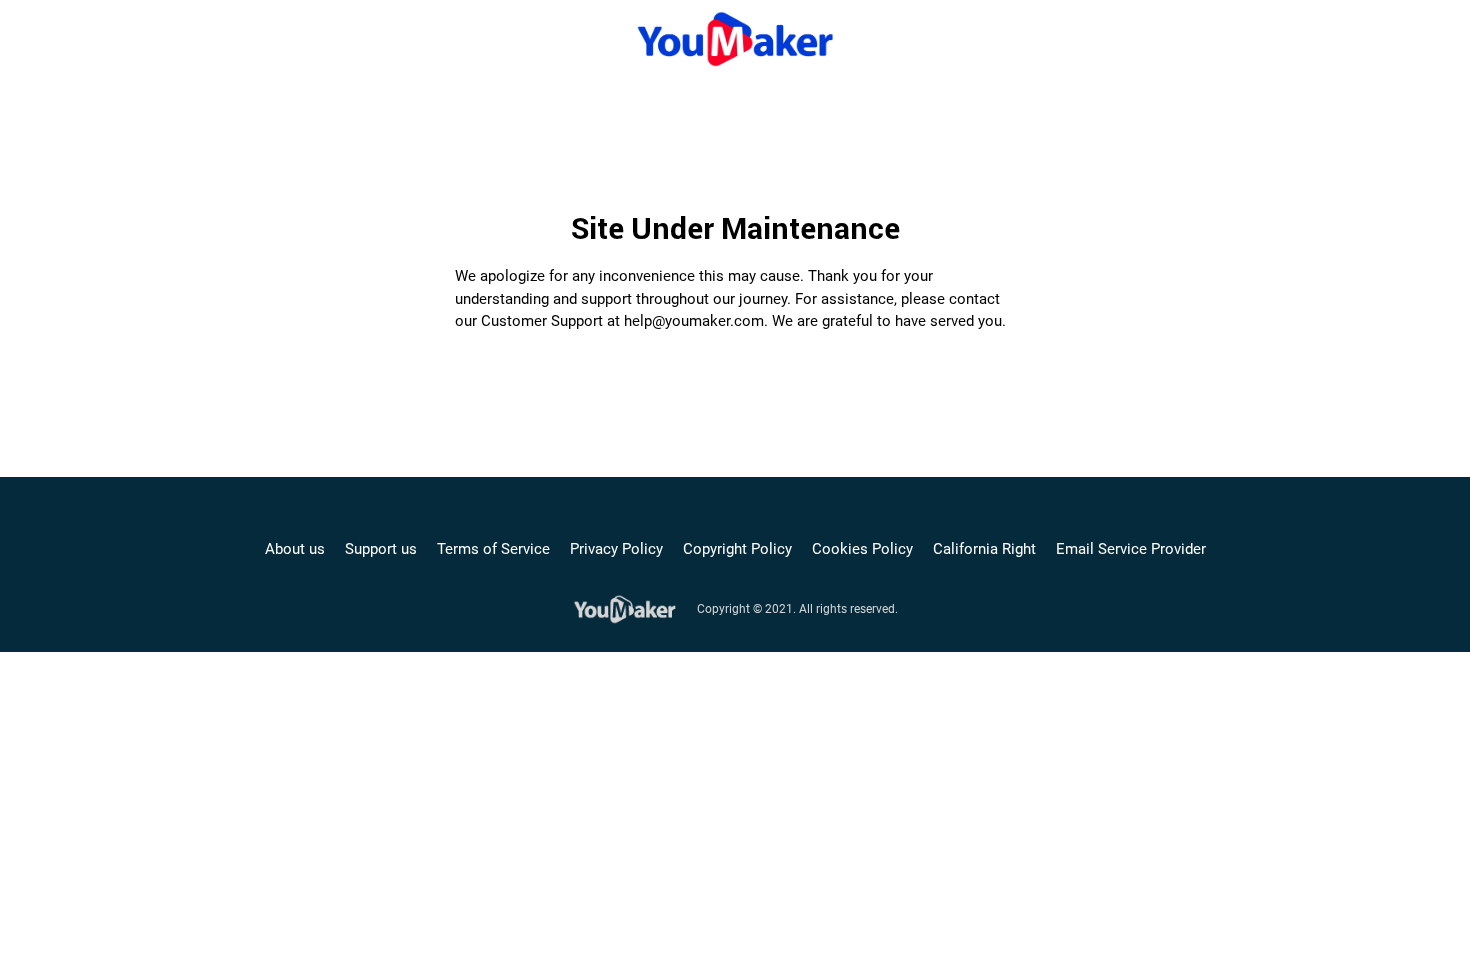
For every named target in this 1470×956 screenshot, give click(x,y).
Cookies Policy (862, 549)
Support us (381, 549)
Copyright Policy (737, 549)
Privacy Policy (616, 549)
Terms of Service (493, 549)
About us (295, 549)
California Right (984, 549)
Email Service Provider (1131, 549)
